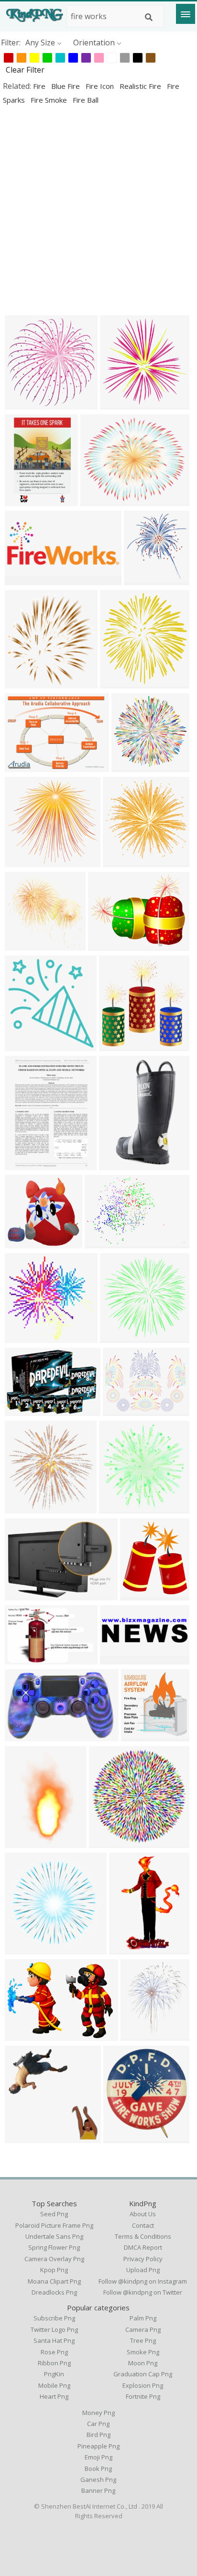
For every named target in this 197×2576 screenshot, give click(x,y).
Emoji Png (98, 2457)
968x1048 (120, 682)
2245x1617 (27, 2035)
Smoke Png (143, 2352)
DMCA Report (143, 2247)
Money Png (98, 2413)
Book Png (98, 2469)
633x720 (138, 1594)
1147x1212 (27, 682)
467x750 (127, 1948)
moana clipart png (54, 2281)
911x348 (23, 579)
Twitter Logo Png (54, 2329)
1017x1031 (27, 2137)
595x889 (23, 500)
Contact (143, 2225)
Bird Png (98, 2435)
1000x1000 (106, 1242)
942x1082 (140, 2035)
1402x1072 (125, 1410)
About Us (143, 2214)
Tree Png (143, 2340)
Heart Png (54, 2396)
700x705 (23, 403)
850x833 (118, 1337)
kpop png (54, 2270)
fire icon (101, 86)
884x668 (23, 766)
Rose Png (54, 2352)
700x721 (118, 403)
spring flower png (54, 2247)
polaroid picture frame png (54, 2225)
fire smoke (50, 100)
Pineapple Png (98, 2446)
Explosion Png (143, 2385)
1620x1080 (27, 1735)
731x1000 (119, 1164)
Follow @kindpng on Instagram (143, 2281)
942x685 (23, 1594)
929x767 (98, 500)
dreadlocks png (54, 2292)
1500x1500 (143, 1735)
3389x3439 (125, 861)
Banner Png (98, 2490)
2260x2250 (111, 1842)
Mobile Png (54, 2385)
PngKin (54, 2374)
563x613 (142, 579)
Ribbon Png (54, 2363)
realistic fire (141, 86)
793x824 (23, 1045)
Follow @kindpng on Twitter (143, 2292)
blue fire (66, 86)
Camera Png (143, 2329)
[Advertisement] (98, 210)
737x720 (129, 766)
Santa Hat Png (54, 2340)
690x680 (23, 1337)
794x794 (23, 945)
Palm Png (143, 2318)
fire (40, 86)
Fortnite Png (143, 2396)
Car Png (98, 2424)
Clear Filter (25, 70)
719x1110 (25, 1842)
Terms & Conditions (143, 2236)
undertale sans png (54, 2236)
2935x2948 (121, 1508)
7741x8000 (121, 1045)
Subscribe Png (54, 2318)
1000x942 (25, 861)
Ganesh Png (98, 2479)
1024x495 (120, 1658)
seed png (54, 2214)
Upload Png (143, 2270)
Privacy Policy (143, 2259)
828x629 (106, 945)
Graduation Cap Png (143, 2374)
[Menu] (186, 14)
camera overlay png (54, 2259)
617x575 (23, 1242)
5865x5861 (27, 1948)
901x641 (23, 1410)
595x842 (23, 1164)
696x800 (23, 1508)
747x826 (121, 2137)
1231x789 (25, 1658)
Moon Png (143, 2363)
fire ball (86, 100)
